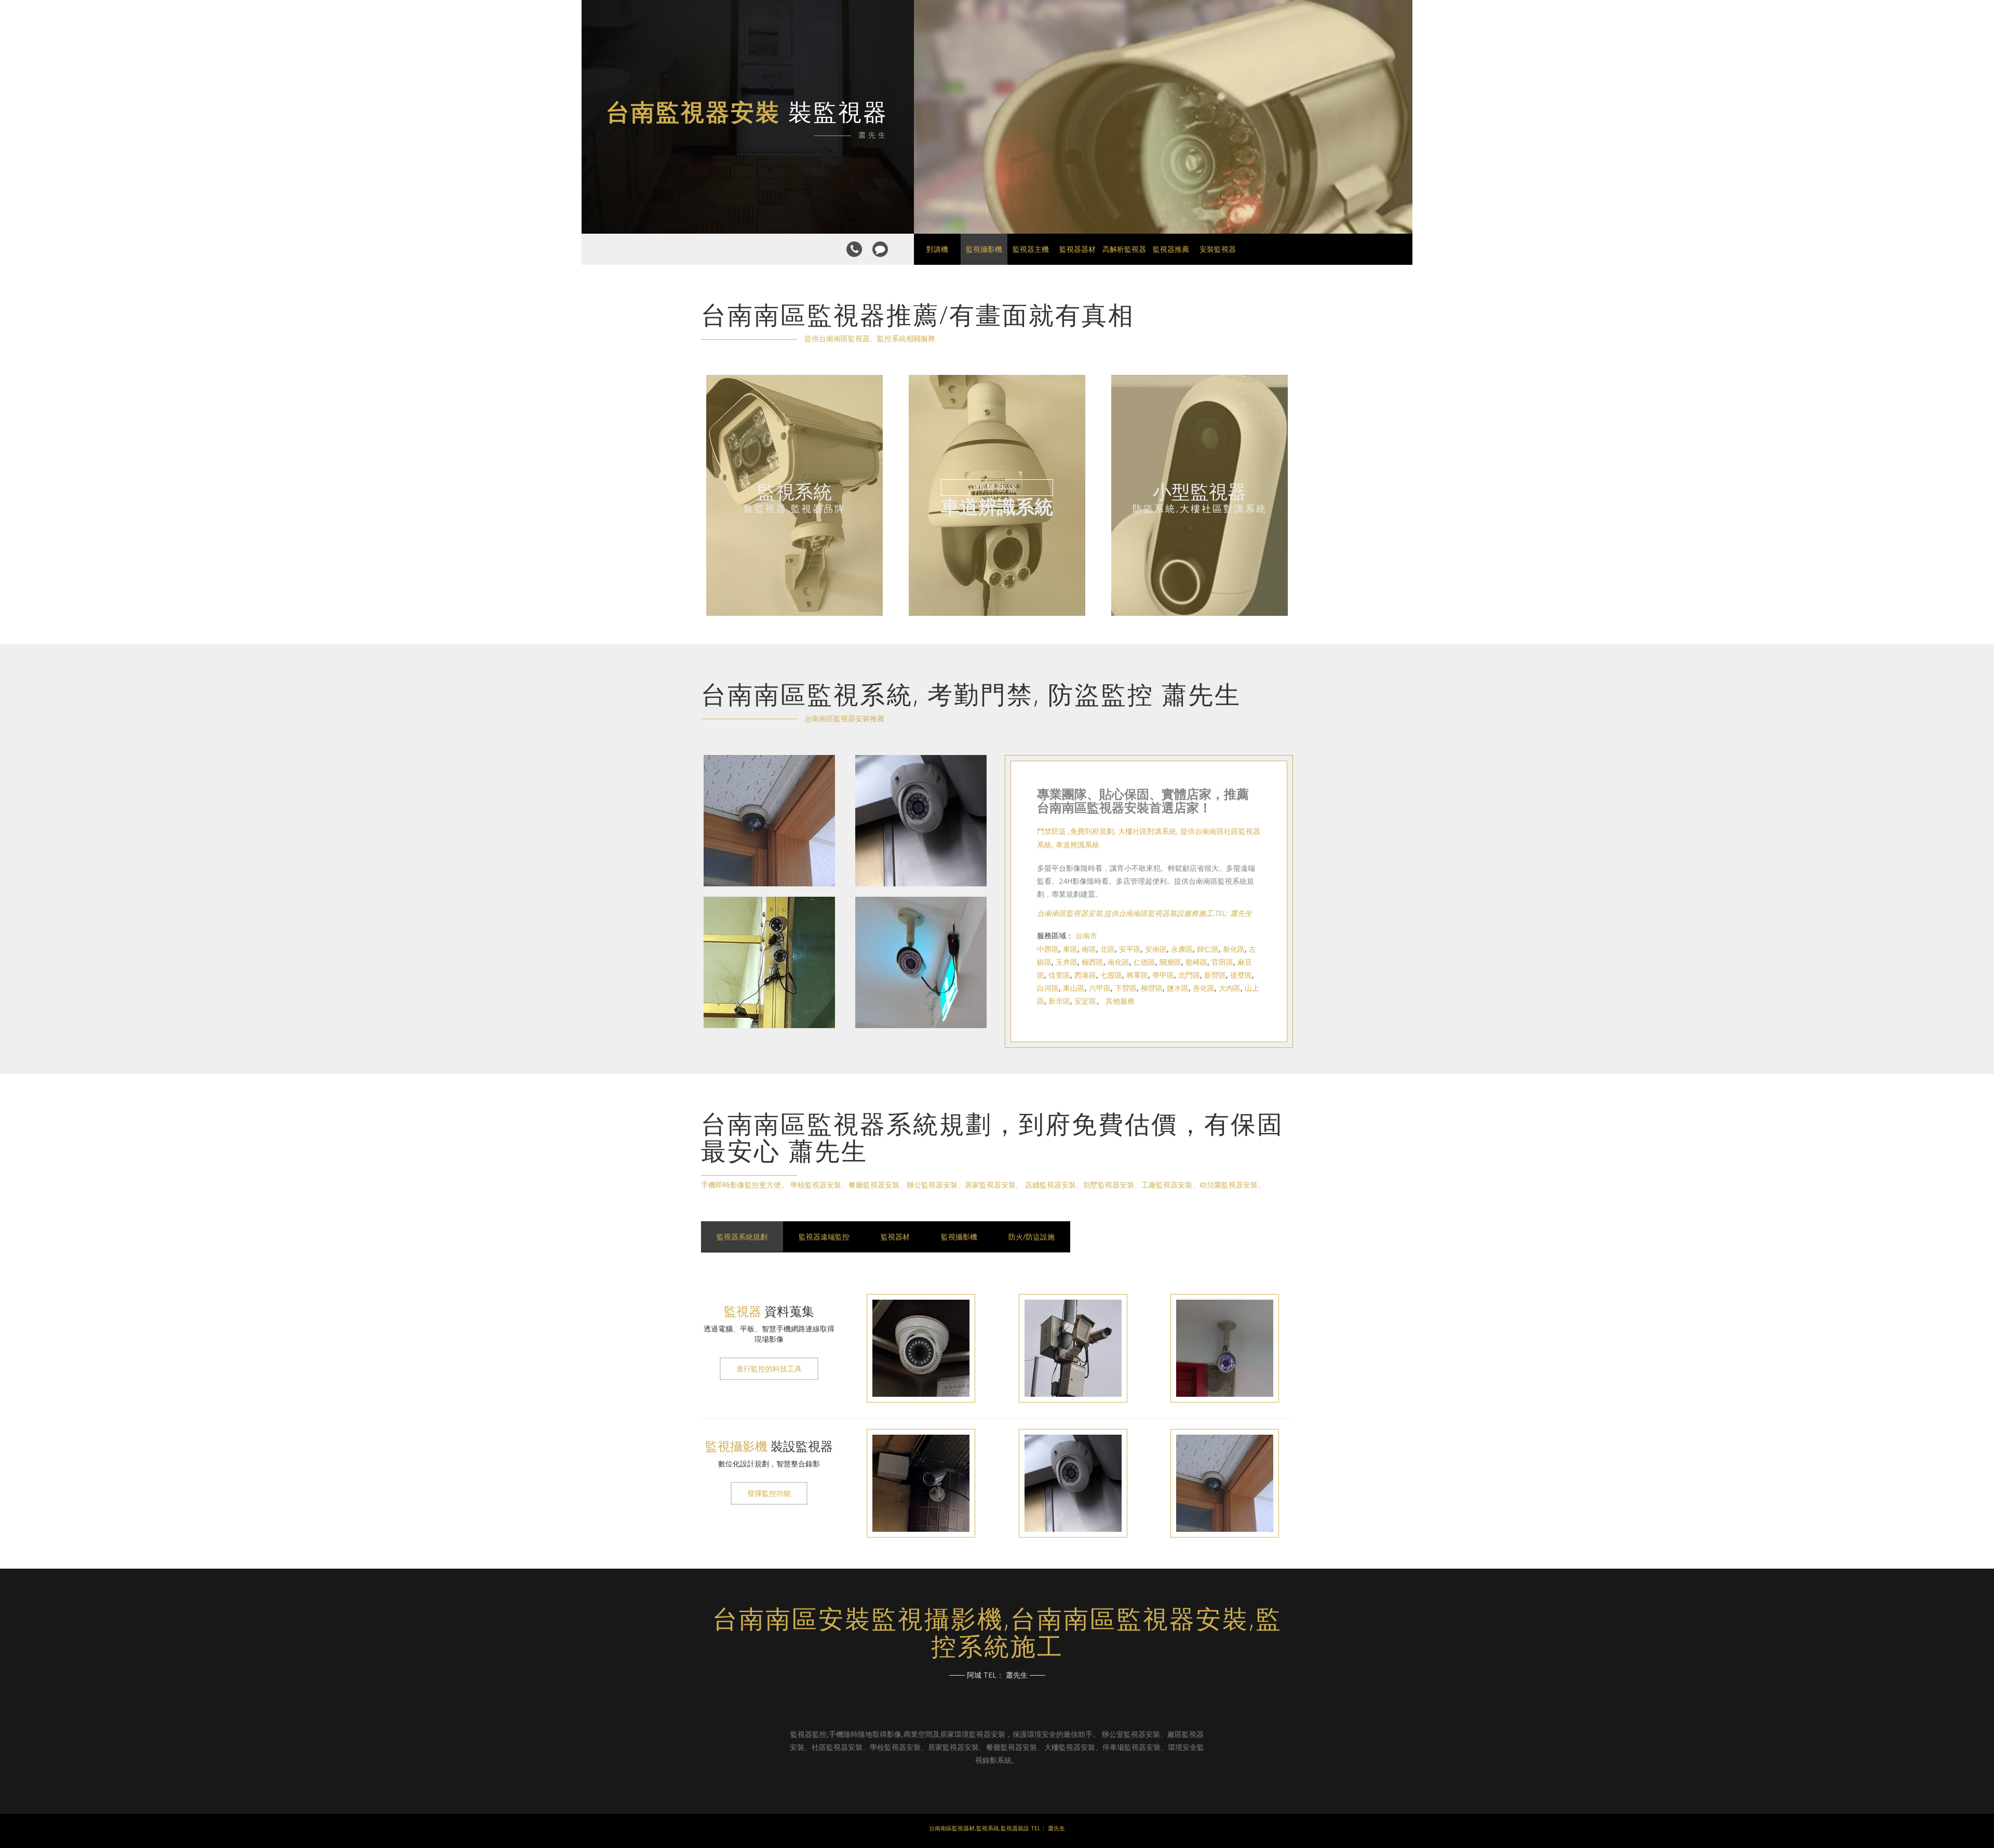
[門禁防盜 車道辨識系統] (997, 613)
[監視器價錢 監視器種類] (921, 891)
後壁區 (1241, 975)
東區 (1070, 949)
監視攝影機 (984, 249)
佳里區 (1059, 975)
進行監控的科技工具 (769, 1368)
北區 (1108, 949)
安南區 (1156, 949)
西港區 (1085, 975)
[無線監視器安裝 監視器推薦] (769, 891)
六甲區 (1100, 988)
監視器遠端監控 (824, 1237)
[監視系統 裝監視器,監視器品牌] (794, 613)
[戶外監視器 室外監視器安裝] (769, 1033)
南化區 (1119, 962)
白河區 (1048, 988)
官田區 (1222, 962)
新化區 (1234, 949)
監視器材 (895, 1237)
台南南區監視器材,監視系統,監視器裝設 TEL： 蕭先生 (997, 1828)
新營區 (1215, 975)
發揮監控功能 (769, 1493)
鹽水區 (1178, 988)
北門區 (1189, 975)
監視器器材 (1077, 249)
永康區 (1182, 949)
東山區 (1074, 988)
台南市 (1086, 935)
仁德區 (1144, 962)
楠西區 (1093, 962)
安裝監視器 (1218, 249)
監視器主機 (1031, 249)
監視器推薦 (1171, 249)
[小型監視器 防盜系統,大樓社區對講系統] (1200, 613)
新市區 (1059, 1001)
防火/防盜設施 (1032, 1237)
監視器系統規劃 (742, 1237)
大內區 (1230, 988)
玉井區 (1067, 962)
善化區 (1204, 988)
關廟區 (1170, 962)
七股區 (1111, 975)
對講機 (937, 249)
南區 (1089, 949)
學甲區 (1163, 975)
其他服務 (1120, 1001)
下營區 (1126, 988)
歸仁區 (1208, 949)
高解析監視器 (1124, 249)
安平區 (1130, 949)
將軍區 (1137, 975)
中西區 (1048, 949)
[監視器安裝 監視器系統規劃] (921, 1033)
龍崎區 (1196, 962)
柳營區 (1152, 988)
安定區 (1085, 1001)
